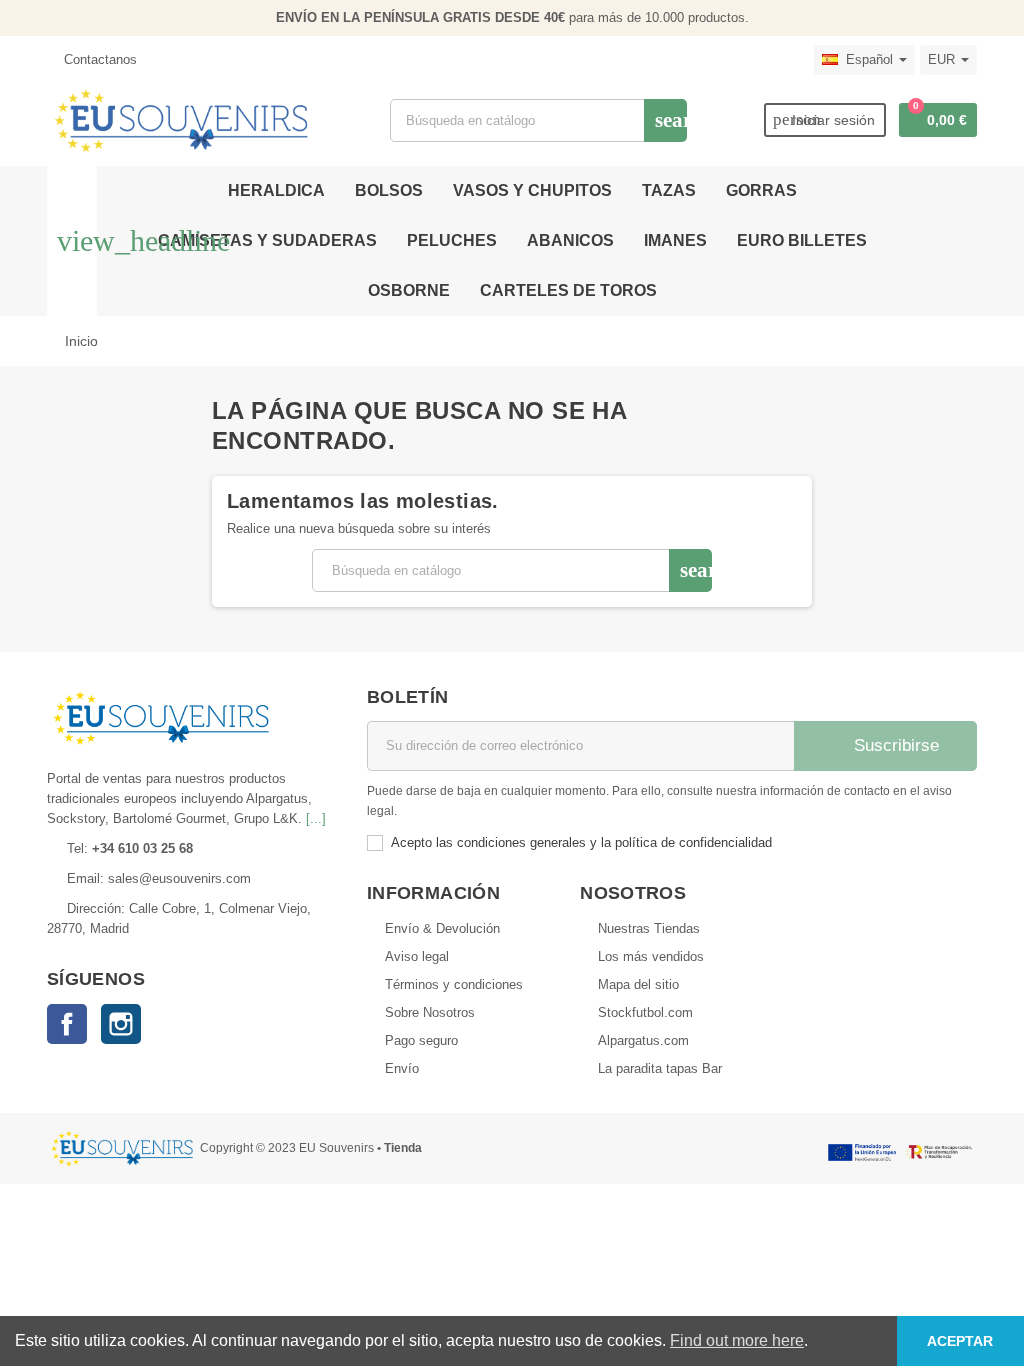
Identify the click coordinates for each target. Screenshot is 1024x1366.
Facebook (67, 1024)
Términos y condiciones (454, 984)
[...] (316, 818)
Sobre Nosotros (430, 1012)
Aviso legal (417, 956)
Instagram (121, 1024)
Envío (402, 1068)
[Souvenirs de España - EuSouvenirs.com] (181, 119)
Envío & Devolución (442, 928)
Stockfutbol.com (645, 1012)
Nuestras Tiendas (649, 928)
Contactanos (98, 59)
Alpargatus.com (643, 1040)
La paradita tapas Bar (660, 1068)
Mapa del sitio (638, 984)
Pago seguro (421, 1040)
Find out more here (737, 1340)
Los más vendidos (651, 956)
